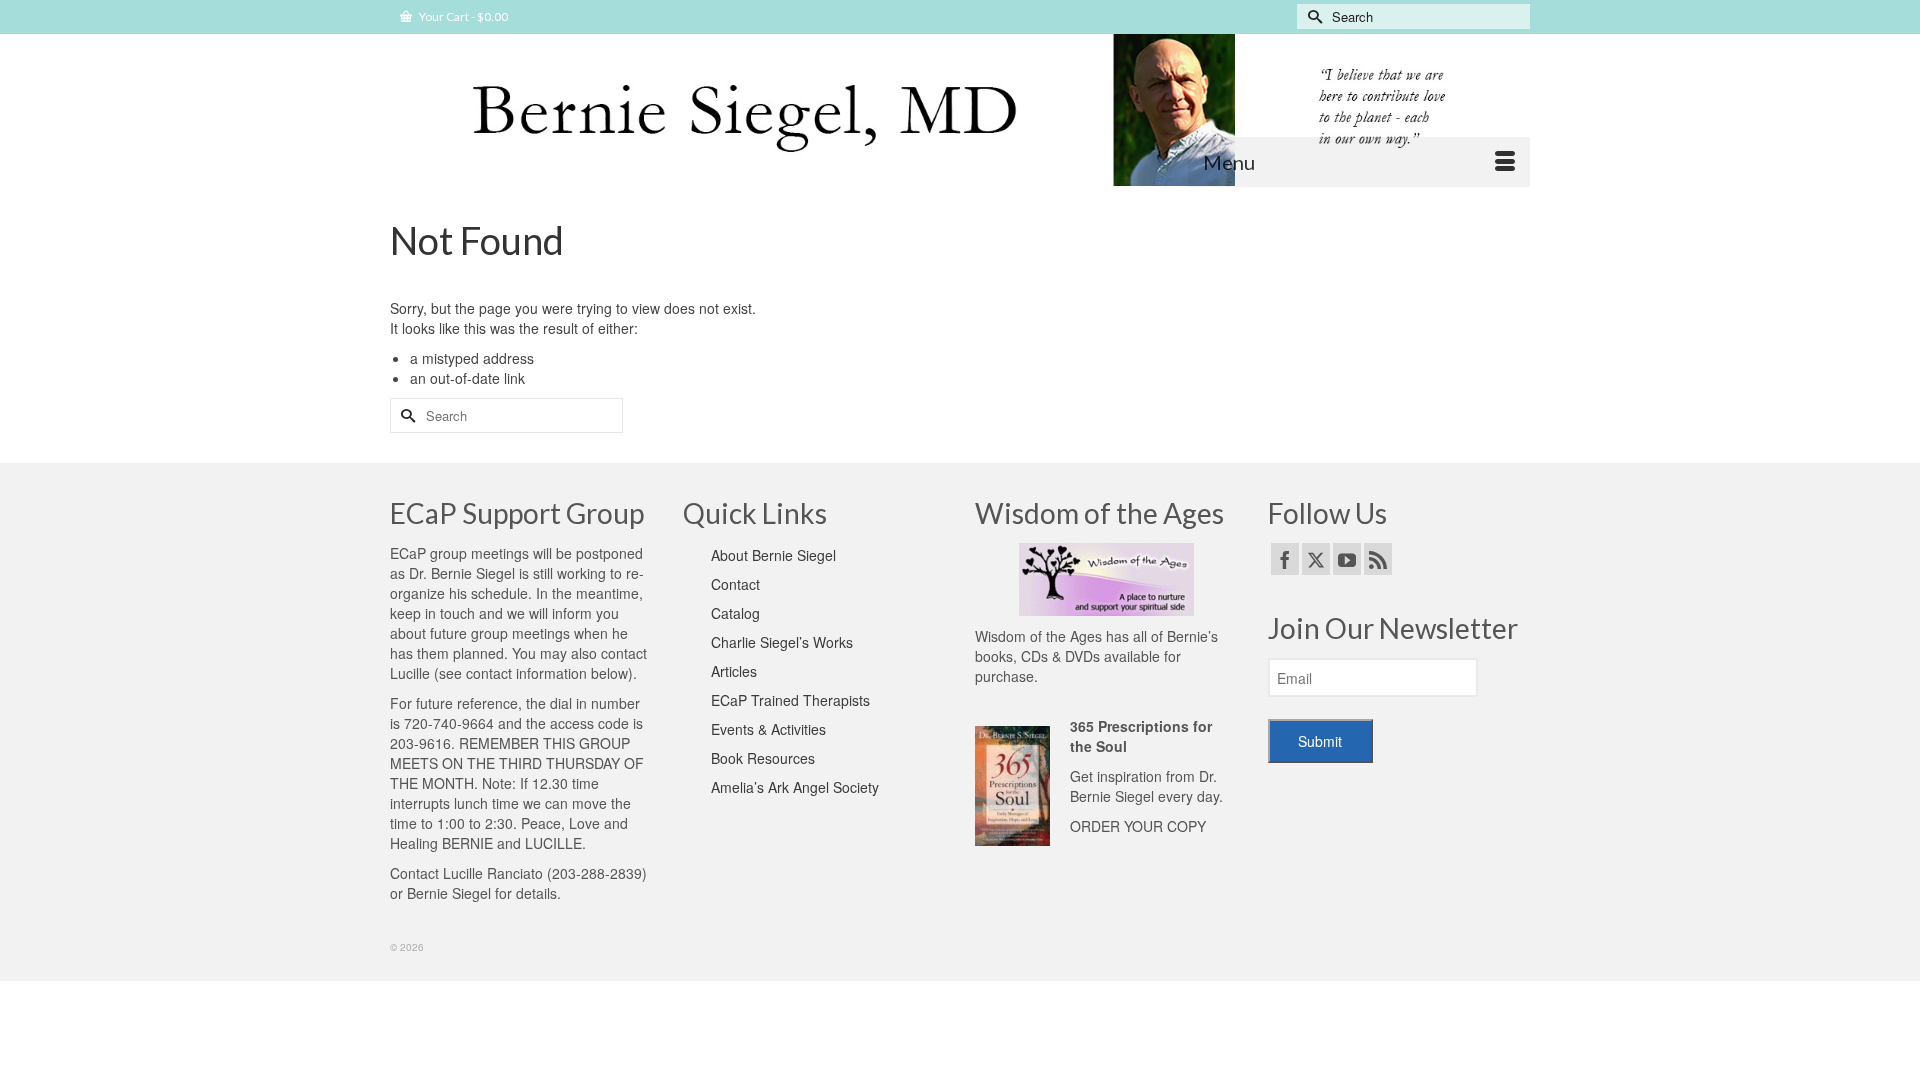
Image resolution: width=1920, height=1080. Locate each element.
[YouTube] (1347, 559)
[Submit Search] (1312, 16)
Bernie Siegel (449, 893)
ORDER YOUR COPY (1138, 826)
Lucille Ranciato (493, 873)
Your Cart (462, 16)
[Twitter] (1316, 559)
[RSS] (1378, 559)
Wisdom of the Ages (1038, 636)
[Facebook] (1285, 559)
